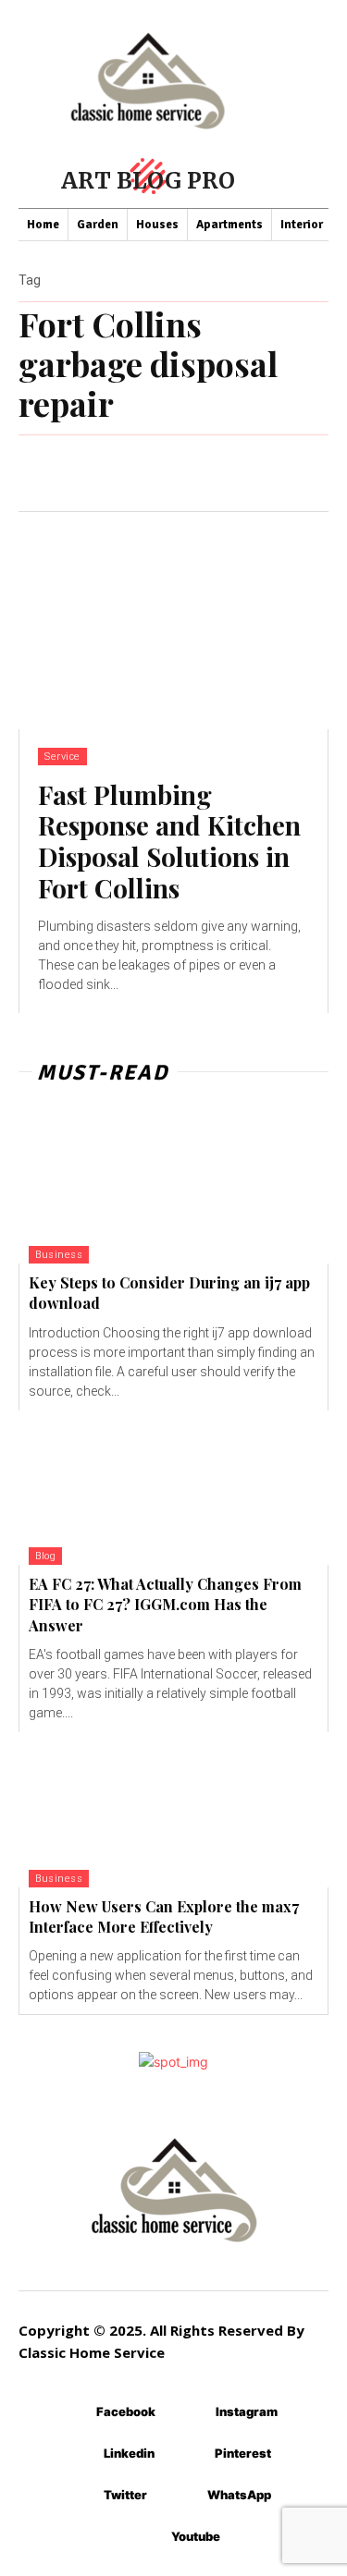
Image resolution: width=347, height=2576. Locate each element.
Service (62, 757)
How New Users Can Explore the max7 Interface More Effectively (164, 1917)
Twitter (125, 2495)
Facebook (126, 2411)
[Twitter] (76, 2495)
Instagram (247, 2411)
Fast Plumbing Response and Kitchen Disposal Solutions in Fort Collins (169, 841)
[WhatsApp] (180, 2495)
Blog (45, 1556)
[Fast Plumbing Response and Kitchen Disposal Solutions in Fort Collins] (173, 621)
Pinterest (243, 2453)
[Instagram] (188, 2412)
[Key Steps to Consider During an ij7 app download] (173, 1186)
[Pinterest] (187, 2454)
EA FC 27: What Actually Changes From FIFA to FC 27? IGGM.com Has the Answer (165, 1605)
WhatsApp (239, 2495)
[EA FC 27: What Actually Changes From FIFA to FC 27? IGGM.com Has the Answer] (173, 1488)
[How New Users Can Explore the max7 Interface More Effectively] (173, 1810)
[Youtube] (144, 2537)
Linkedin (129, 2453)
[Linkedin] (76, 2454)
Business (59, 1255)
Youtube (196, 2536)
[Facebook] (69, 2412)
